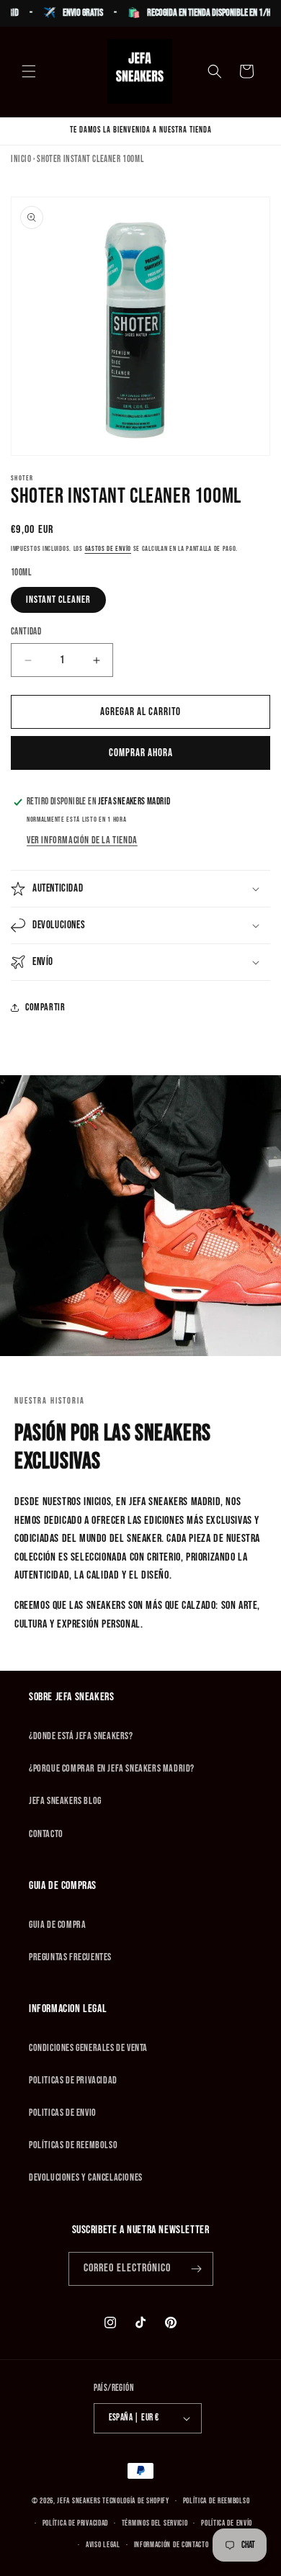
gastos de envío (108, 549)
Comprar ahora (141, 753)
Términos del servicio (155, 2523)
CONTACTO (46, 1834)
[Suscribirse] (197, 2269)
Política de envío (227, 2523)
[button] (29, 71)
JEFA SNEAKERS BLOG (65, 1801)
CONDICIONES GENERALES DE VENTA (88, 2048)
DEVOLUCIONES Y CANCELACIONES (86, 2177)
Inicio (21, 159)
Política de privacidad (75, 2523)
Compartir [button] (45, 1007)
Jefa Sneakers (80, 2501)
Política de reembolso (217, 2501)
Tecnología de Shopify (136, 2501)
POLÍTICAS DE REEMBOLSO (73, 2145)
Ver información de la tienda (82, 840)
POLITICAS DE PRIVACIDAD (73, 2080)
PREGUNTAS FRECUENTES (70, 1957)
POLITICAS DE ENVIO (63, 2113)
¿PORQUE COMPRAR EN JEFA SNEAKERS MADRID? (112, 1768)
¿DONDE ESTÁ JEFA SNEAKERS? (81, 1736)
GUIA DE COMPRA (57, 1925)
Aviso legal (103, 2545)
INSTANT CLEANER (58, 600)
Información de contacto (171, 2545)
